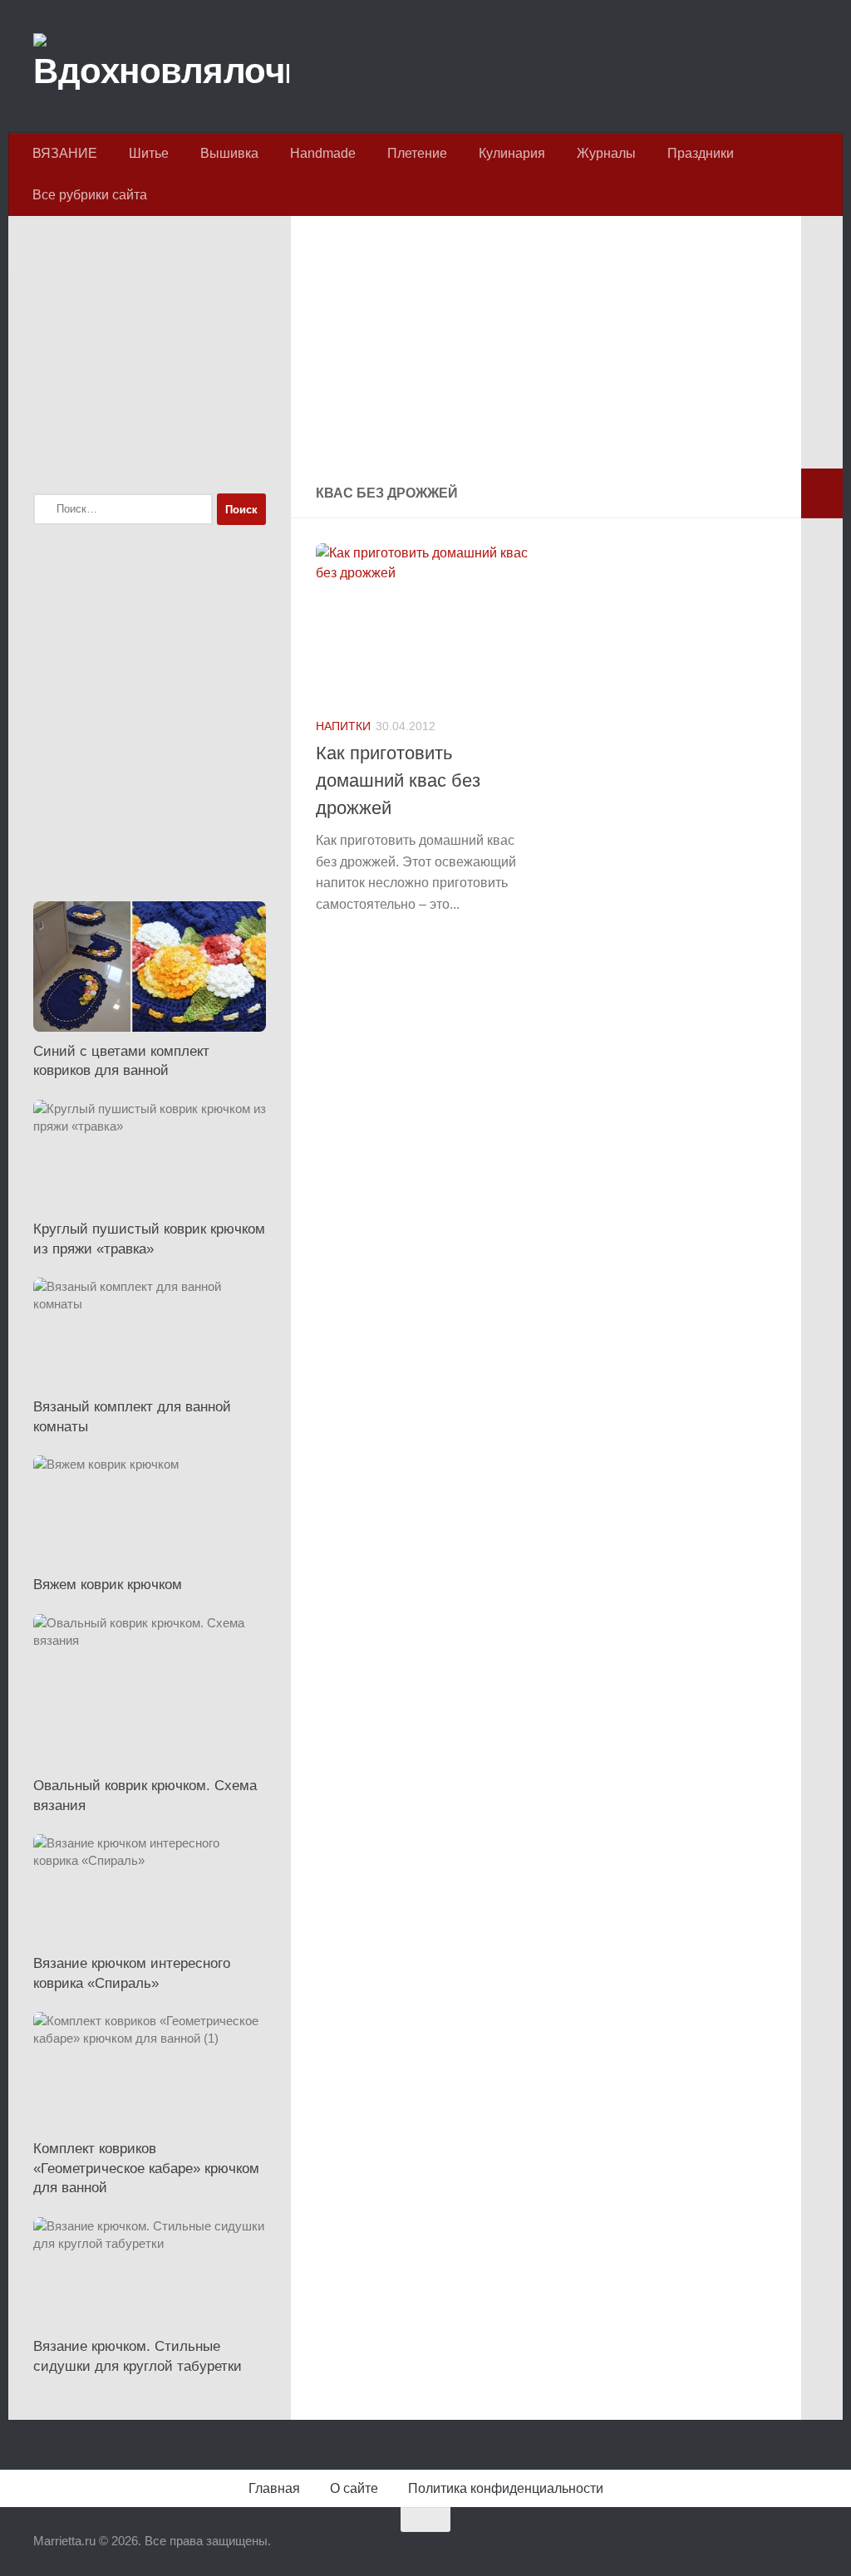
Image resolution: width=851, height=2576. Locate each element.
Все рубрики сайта (90, 195)
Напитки (343, 726)
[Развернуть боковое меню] (822, 493)
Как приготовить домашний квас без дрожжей (398, 780)
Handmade (323, 153)
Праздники (701, 153)
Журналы (606, 153)
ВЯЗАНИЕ (65, 153)
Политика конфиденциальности (506, 2488)
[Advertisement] (546, 352)
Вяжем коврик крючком (108, 1585)
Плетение (417, 153)
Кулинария (512, 153)
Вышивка (229, 153)
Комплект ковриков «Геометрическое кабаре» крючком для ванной (146, 2168)
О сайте (354, 2488)
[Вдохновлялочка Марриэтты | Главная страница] (161, 66)
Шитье (149, 153)
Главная (274, 2488)
